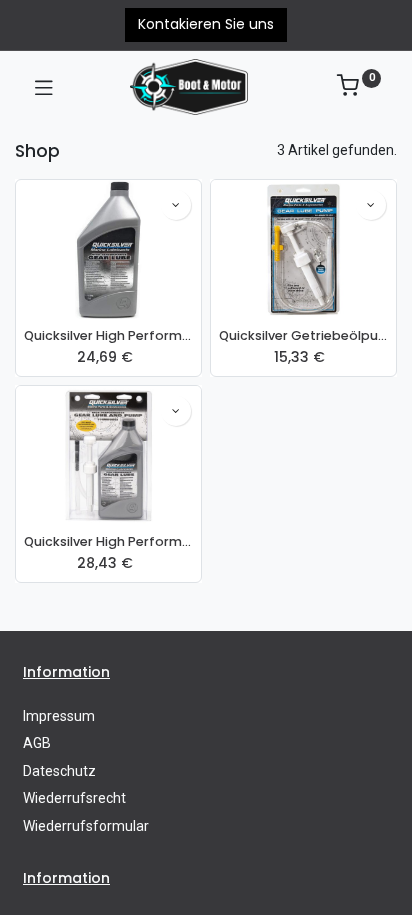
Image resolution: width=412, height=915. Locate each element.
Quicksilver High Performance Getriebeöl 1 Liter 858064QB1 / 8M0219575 (108, 335)
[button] (176, 205)
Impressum (59, 716)
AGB (37, 743)
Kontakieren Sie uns (206, 24)
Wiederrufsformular (86, 826)
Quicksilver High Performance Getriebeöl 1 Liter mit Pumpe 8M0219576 (108, 541)
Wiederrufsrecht (74, 798)
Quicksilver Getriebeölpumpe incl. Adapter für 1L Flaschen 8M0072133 (303, 335)
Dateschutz (59, 771)
